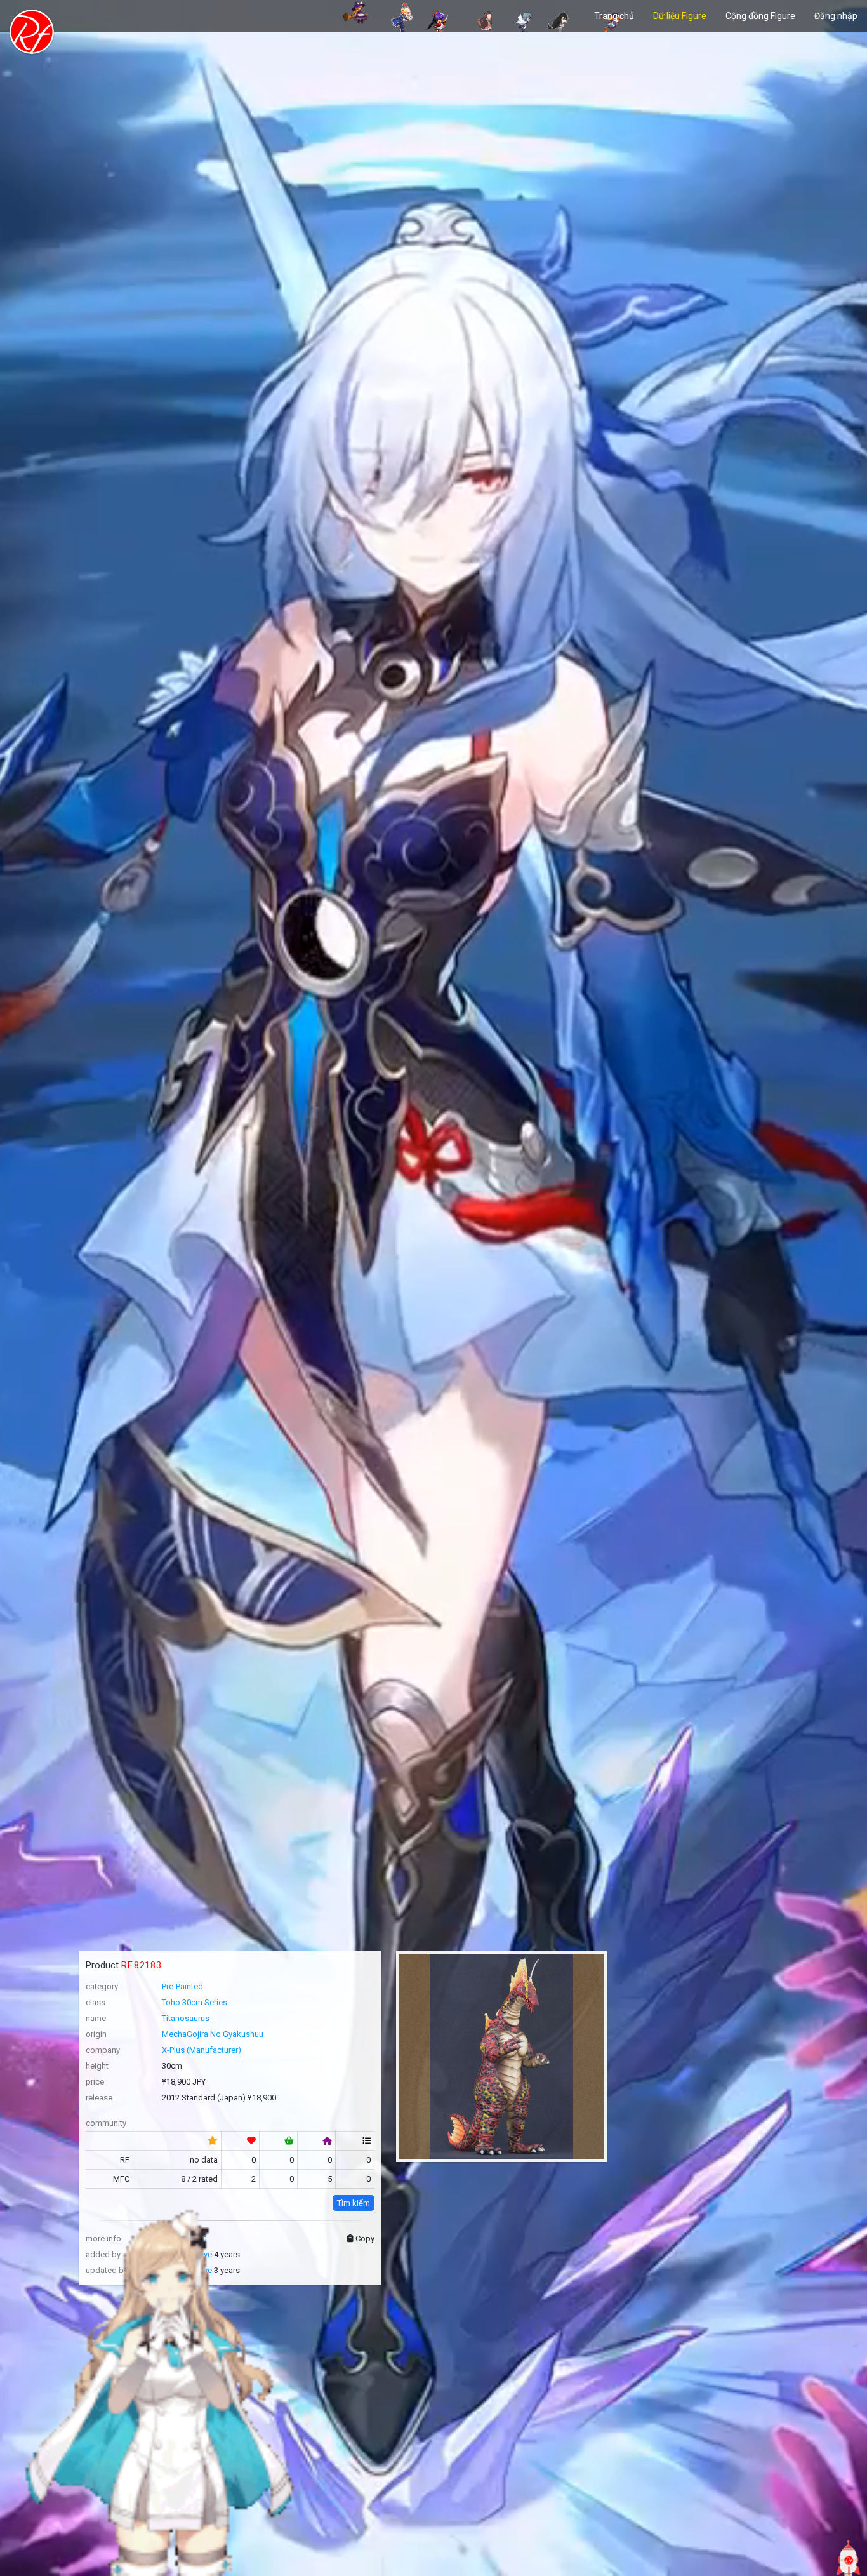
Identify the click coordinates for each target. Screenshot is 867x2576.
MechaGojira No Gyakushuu (213, 2034)
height (97, 2066)
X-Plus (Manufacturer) (202, 2050)
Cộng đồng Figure (760, 16)
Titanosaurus (186, 2018)
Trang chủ (614, 16)
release (99, 2098)
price (95, 2082)
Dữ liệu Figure (680, 16)
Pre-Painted (182, 1986)
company (103, 2050)
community (106, 2123)
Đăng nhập (836, 16)
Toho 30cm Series (195, 2002)
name (96, 2018)
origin (96, 2034)
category (102, 1986)
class (96, 2002)
